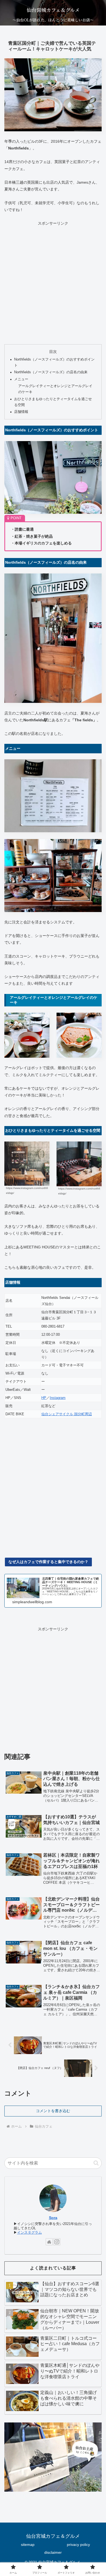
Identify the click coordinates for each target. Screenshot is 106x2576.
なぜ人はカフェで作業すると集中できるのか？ (48, 1562)
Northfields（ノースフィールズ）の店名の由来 (51, 372)
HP (44, 1398)
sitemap (28, 2545)
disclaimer (53, 2552)
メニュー (21, 379)
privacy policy (78, 2545)
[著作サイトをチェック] (49, 2242)
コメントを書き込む (53, 2111)
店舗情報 (21, 412)
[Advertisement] (53, 282)
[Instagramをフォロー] (57, 2242)
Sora (53, 2218)
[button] (96, 2163)
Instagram (58, 1398)
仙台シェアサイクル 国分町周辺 (67, 1414)
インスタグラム (29, 2233)
